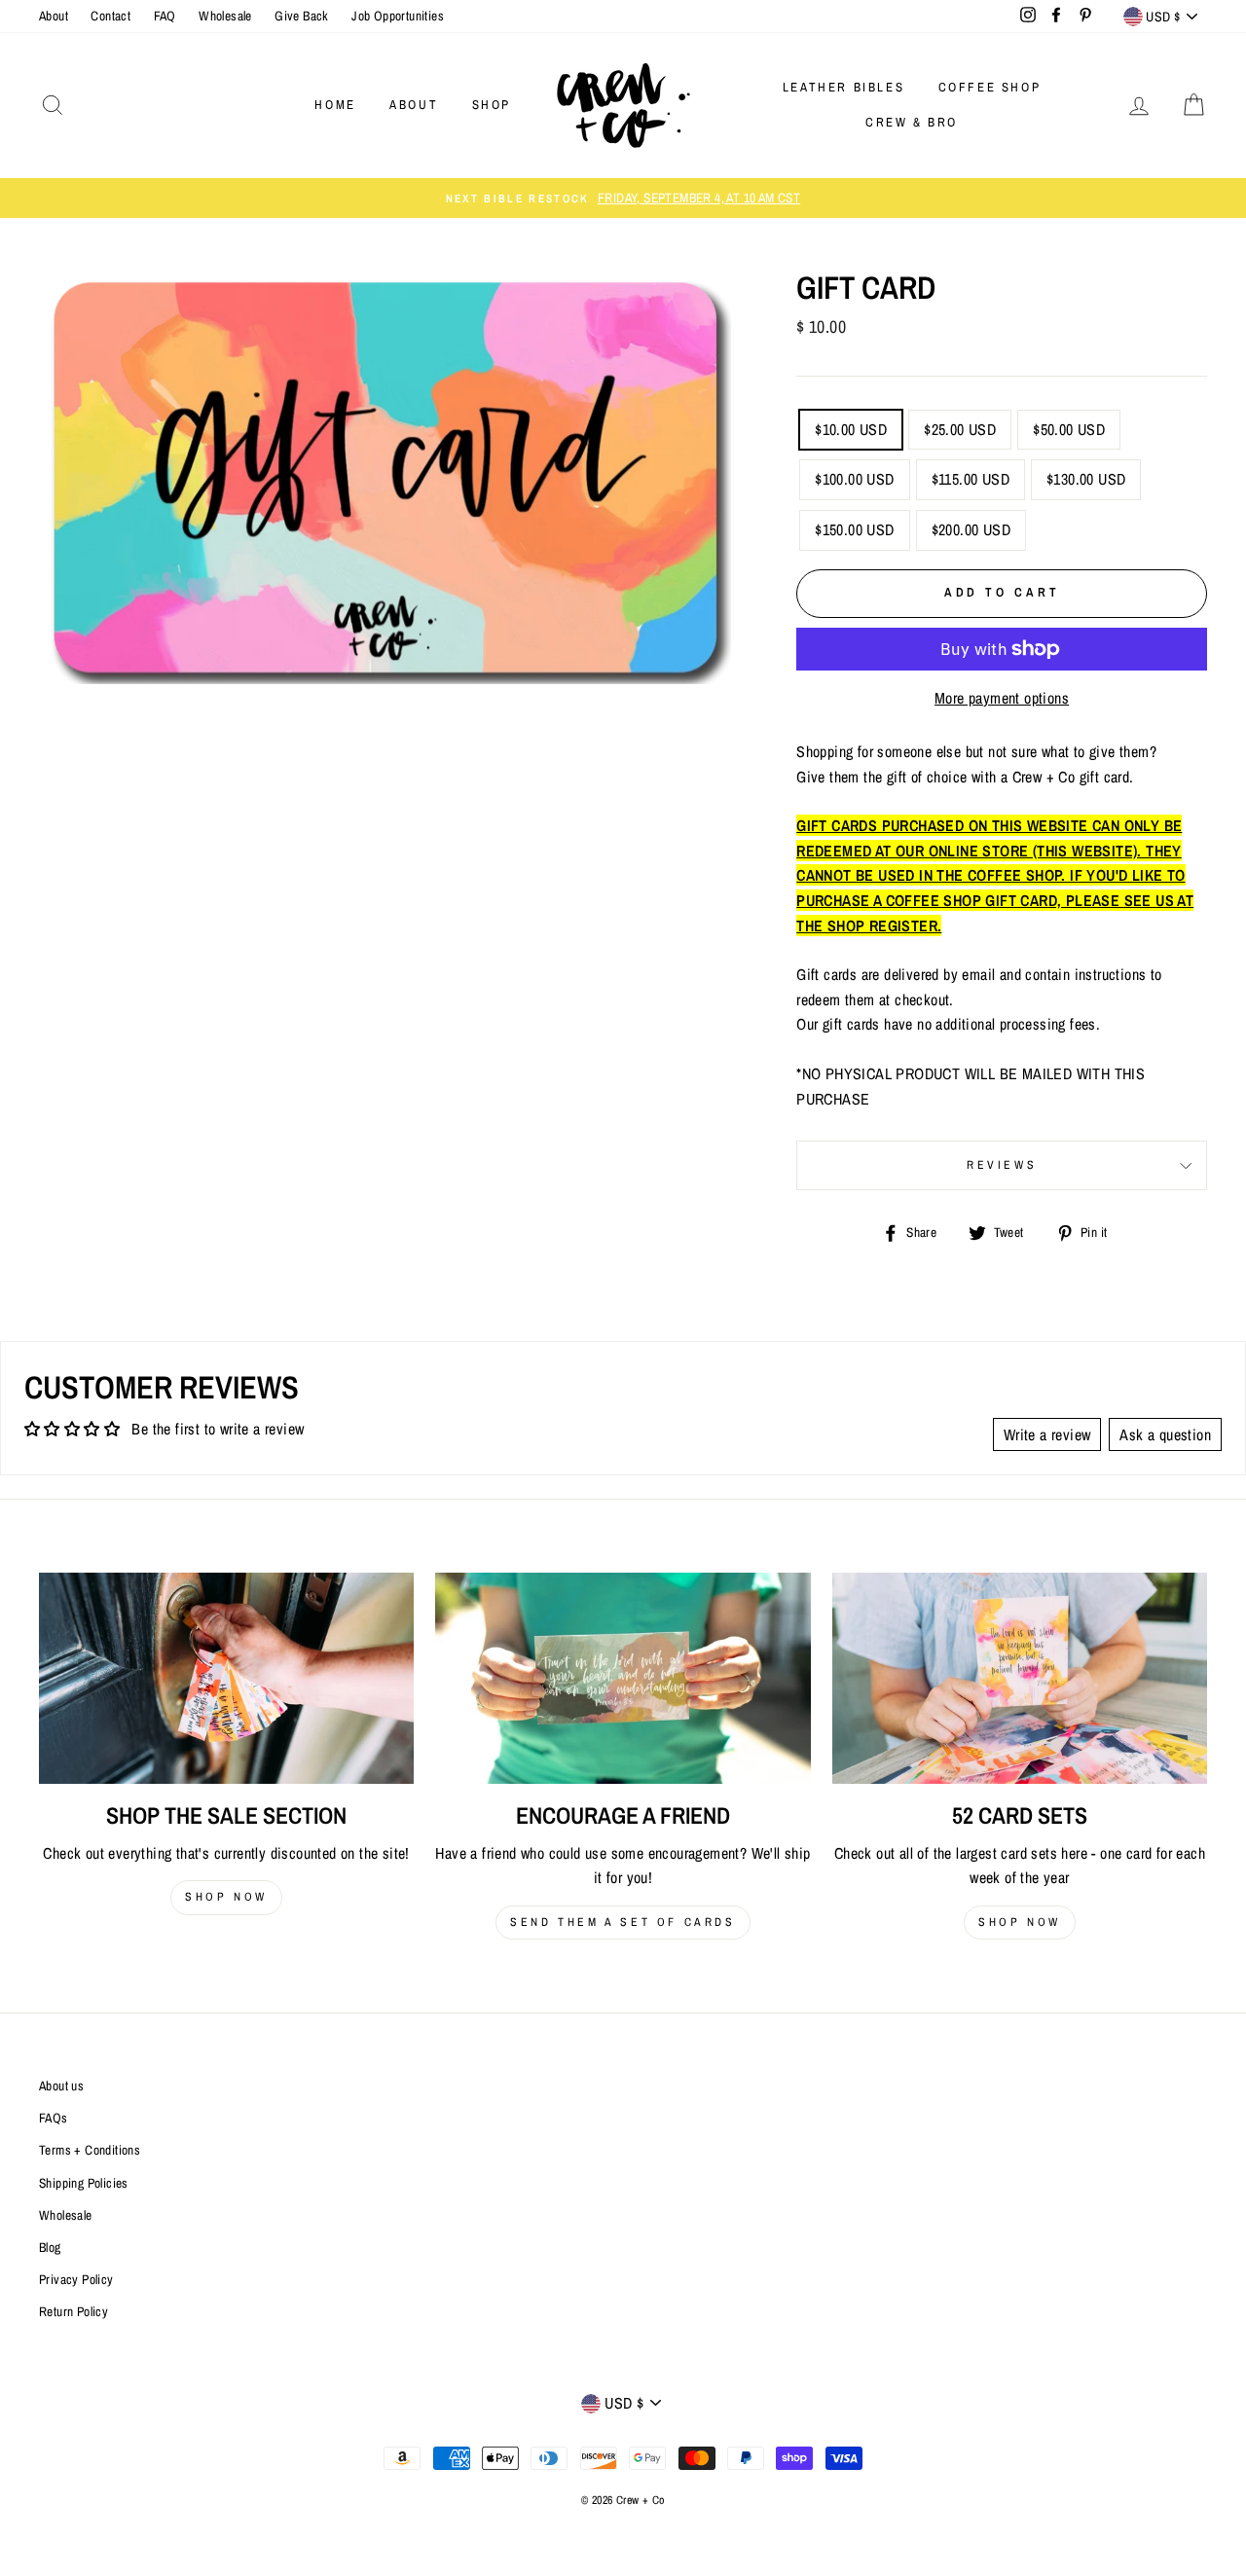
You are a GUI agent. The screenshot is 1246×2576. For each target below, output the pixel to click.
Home (335, 105)
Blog (50, 2247)
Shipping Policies (84, 2183)
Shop (492, 105)
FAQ (165, 16)
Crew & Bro (912, 122)
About (54, 16)
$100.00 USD (854, 479)
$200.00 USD (971, 529)
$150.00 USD (854, 529)
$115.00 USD (971, 479)
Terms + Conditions (90, 2150)
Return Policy (73, 2311)
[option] (623, 199)
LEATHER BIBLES (843, 87)
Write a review (1047, 1434)
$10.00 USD (851, 429)
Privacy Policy (76, 2279)
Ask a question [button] (1165, 1434)
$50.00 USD (1069, 429)
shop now (226, 1897)
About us (61, 2086)
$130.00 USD (1086, 479)
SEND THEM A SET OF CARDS (623, 1922)
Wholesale (225, 16)
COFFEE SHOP (990, 87)
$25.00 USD (960, 429)
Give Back (302, 16)
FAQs (54, 2118)
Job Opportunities (398, 16)
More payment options (1002, 698)
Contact (110, 16)
